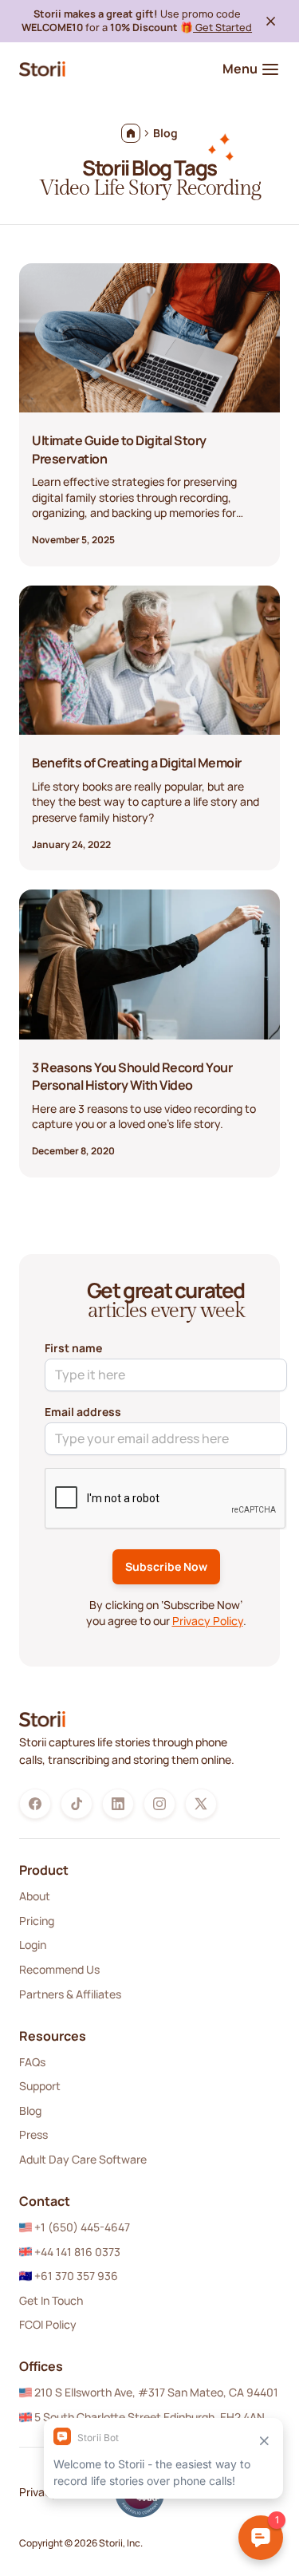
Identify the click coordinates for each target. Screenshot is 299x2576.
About (35, 1896)
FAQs (32, 2062)
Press (33, 2134)
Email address (83, 1412)
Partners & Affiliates (70, 1994)
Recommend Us (59, 1969)
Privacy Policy (208, 1621)
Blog (30, 2111)
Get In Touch (51, 2300)
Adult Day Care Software (83, 2159)
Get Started (222, 27)
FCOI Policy (48, 2324)
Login (33, 1945)
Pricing (37, 1921)
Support (40, 2086)
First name (73, 1348)
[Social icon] (35, 1804)
